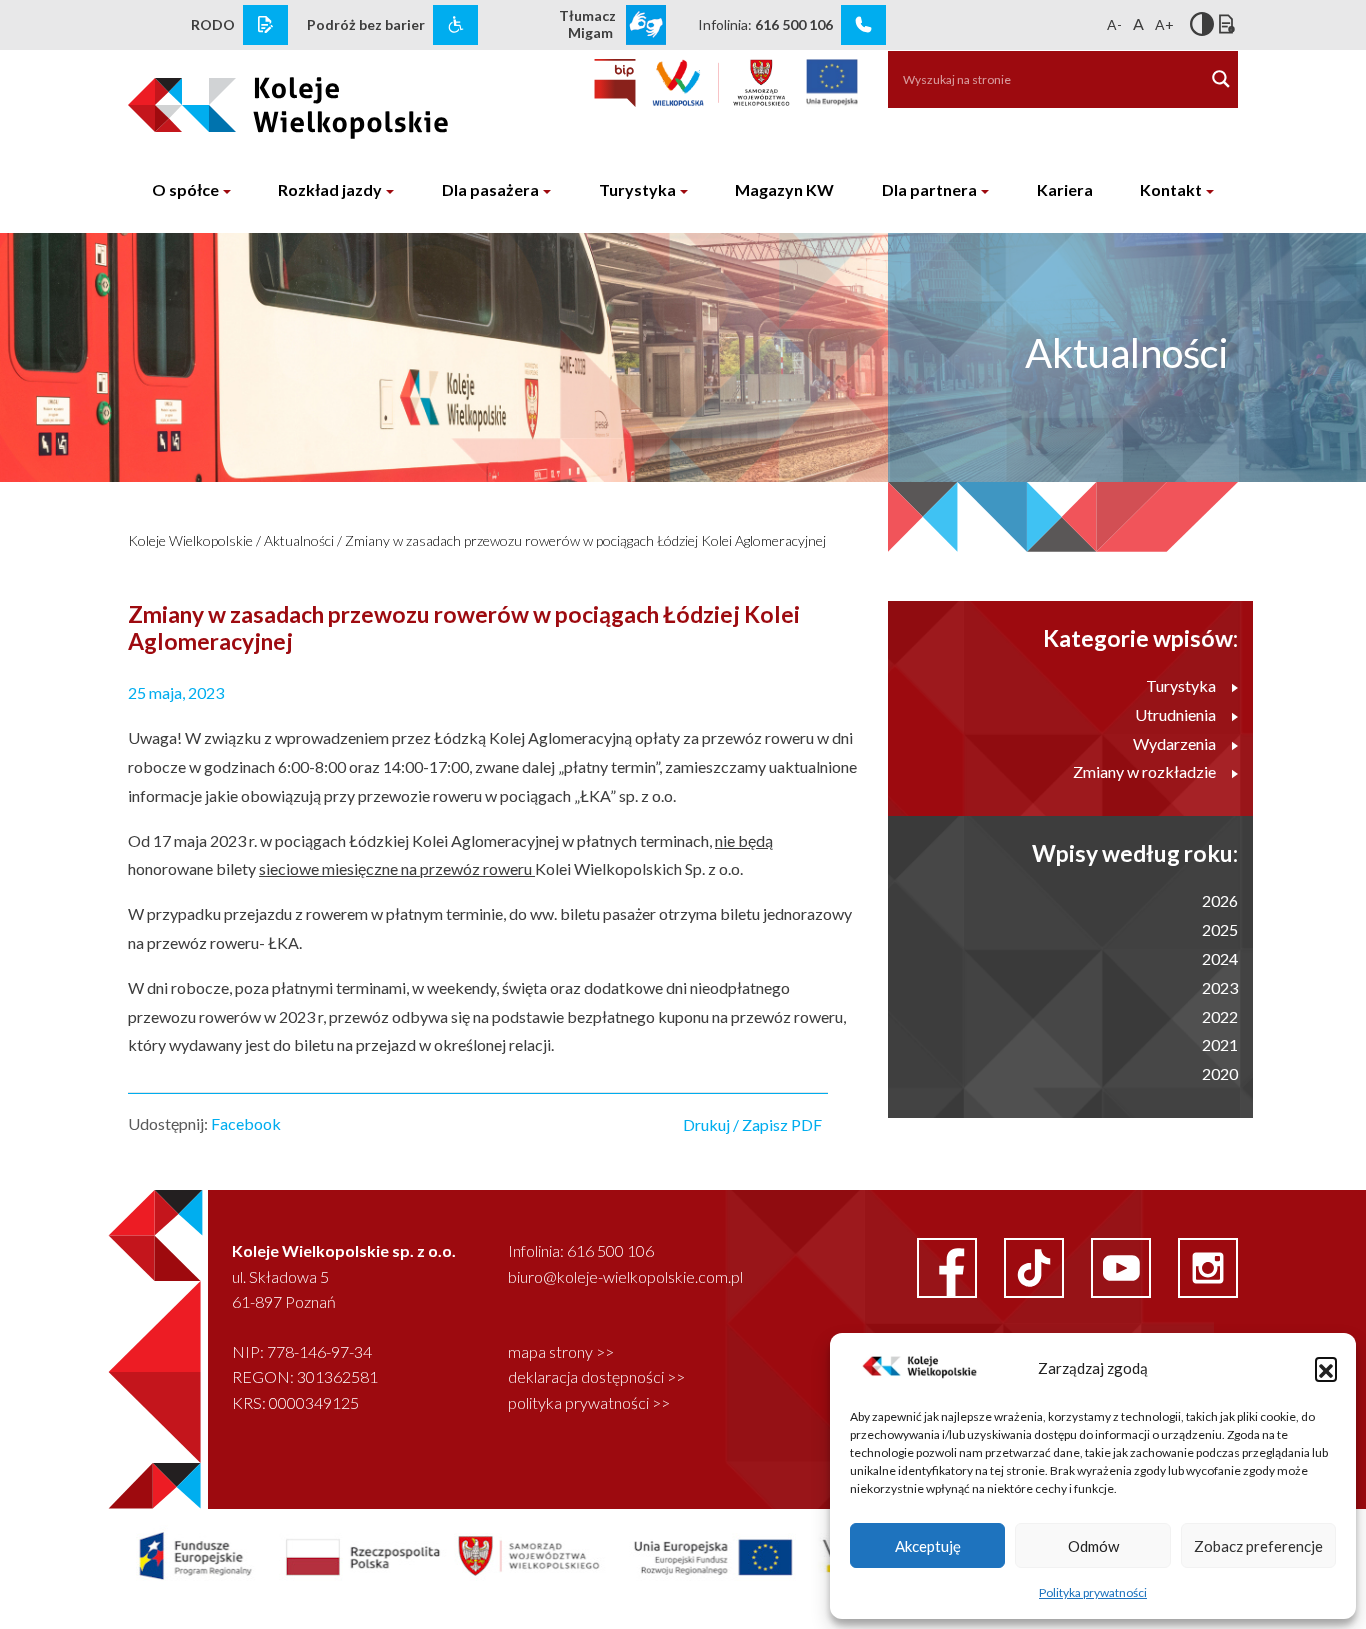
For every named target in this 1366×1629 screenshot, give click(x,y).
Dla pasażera (490, 189)
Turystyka (637, 189)
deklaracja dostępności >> (596, 1376)
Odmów (1093, 1546)
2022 (1220, 1016)
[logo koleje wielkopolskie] (255, 99)
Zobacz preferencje (1258, 1546)
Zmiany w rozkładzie (1144, 771)
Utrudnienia (1175, 714)
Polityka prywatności (1093, 1592)
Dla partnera (929, 189)
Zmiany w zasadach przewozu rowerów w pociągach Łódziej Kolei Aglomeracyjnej (585, 540)
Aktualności (299, 540)
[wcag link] (455, 25)
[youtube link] (1122, 1265)
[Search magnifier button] (1221, 79)
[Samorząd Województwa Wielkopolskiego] (721, 83)
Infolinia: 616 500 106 (581, 1250)
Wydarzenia (1174, 743)
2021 (1220, 1044)
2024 (1220, 958)
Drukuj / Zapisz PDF (752, 1124)
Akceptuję (928, 1546)
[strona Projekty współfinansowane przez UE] (540, 1554)
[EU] (832, 83)
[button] (1326, 1368)
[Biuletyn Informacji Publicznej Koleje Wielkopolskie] (615, 83)
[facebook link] (948, 1265)
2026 (1220, 900)
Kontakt (1171, 189)
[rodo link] (265, 25)
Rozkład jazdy (330, 189)
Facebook (246, 1123)
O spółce (185, 189)
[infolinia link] (863, 25)
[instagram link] (1208, 1265)
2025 (1220, 929)
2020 (1220, 1073)
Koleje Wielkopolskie (190, 540)
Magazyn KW (784, 189)
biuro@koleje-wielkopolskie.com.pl (625, 1276)
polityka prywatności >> (589, 1402)
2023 (1220, 987)
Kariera (1065, 189)
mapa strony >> (561, 1351)
